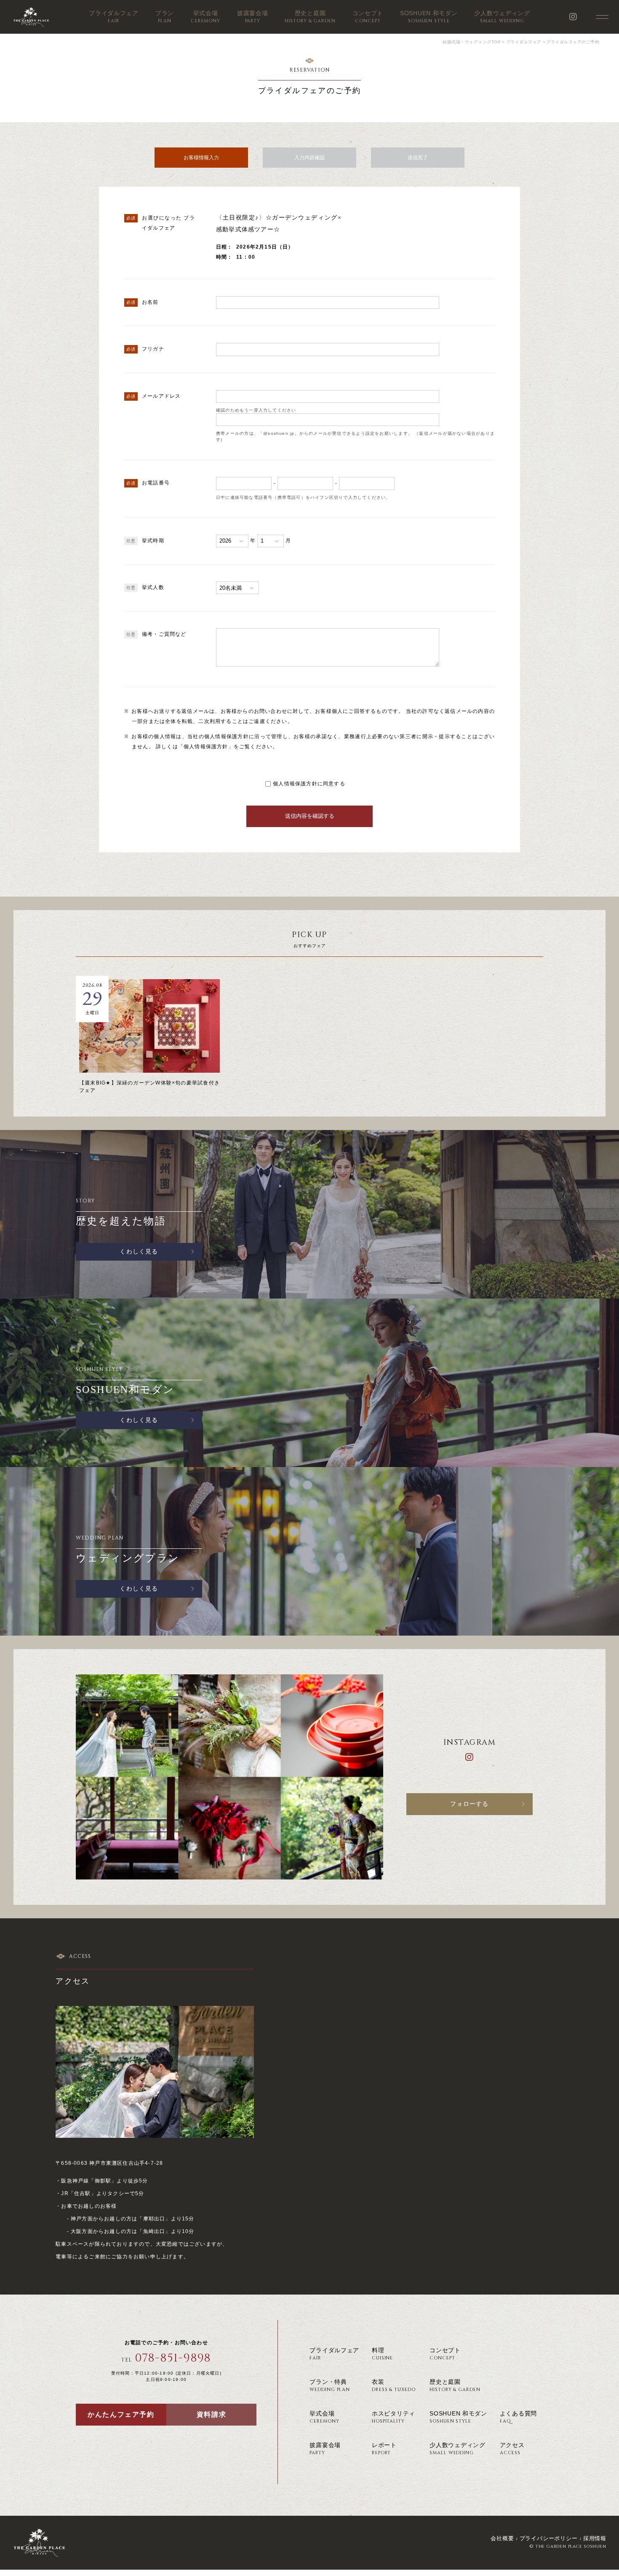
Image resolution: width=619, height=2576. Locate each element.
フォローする (469, 1804)
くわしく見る (139, 1252)
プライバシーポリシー (549, 2538)
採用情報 (595, 2538)
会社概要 (502, 2538)
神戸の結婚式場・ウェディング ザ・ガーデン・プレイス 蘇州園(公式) (31, 17)
